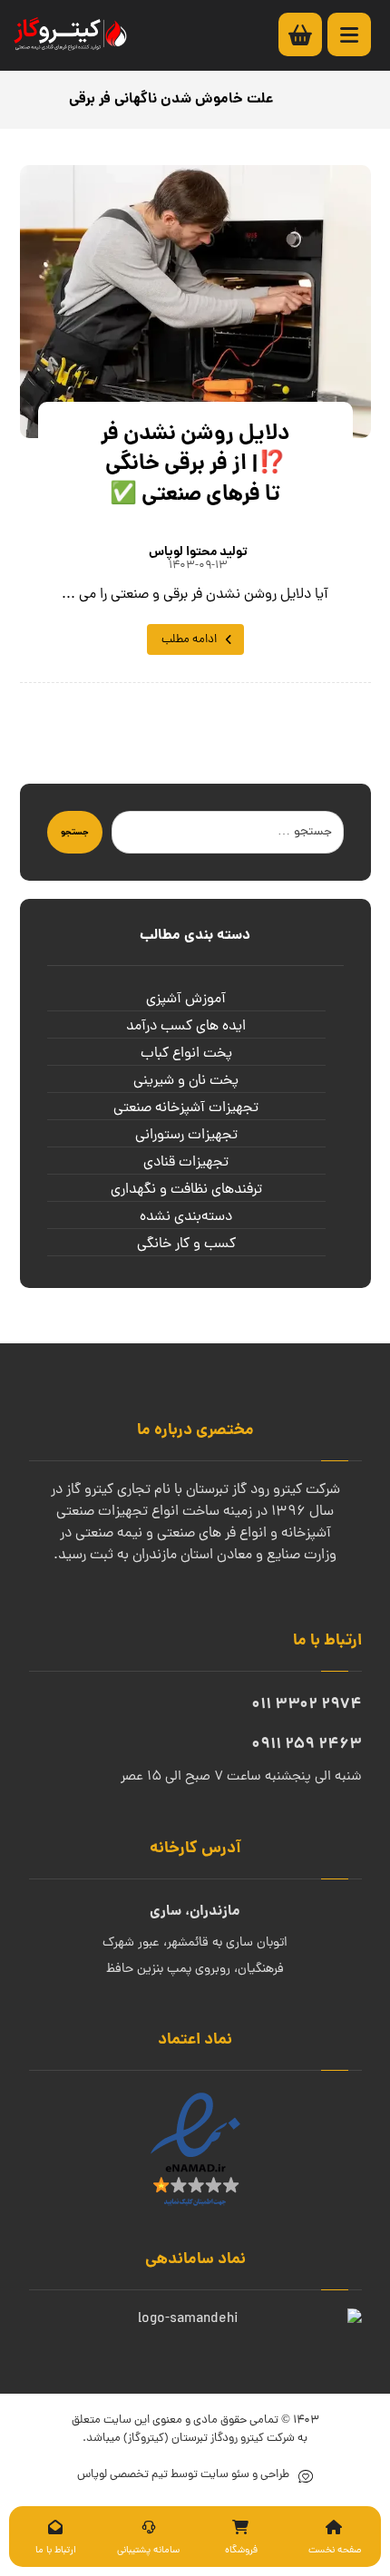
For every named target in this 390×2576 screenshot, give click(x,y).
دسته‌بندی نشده (186, 1217)
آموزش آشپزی (186, 1000)
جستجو (75, 833)
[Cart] (309, 35)
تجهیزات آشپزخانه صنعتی (186, 1108)
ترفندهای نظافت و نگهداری (186, 1190)
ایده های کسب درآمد (186, 1027)
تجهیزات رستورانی (186, 1136)
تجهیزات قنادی (186, 1163)
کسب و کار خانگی (186, 1244)
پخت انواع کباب (186, 1054)
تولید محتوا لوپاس (198, 552)
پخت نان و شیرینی (186, 1081)
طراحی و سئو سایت (244, 2475)
